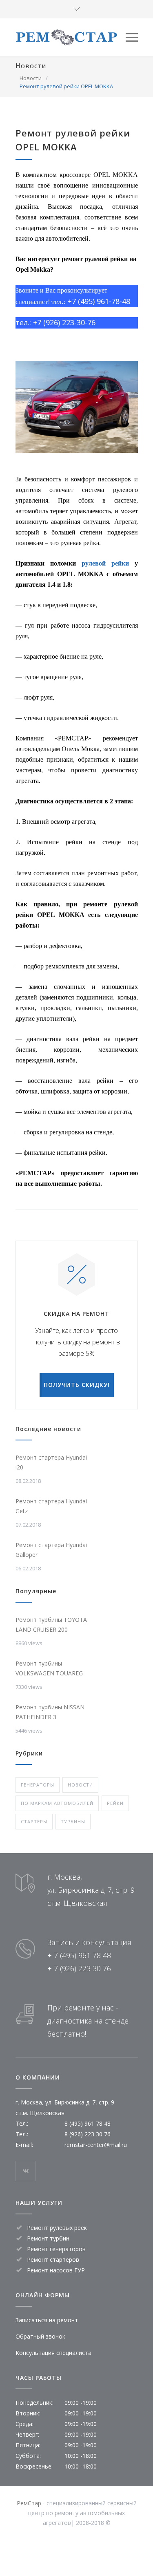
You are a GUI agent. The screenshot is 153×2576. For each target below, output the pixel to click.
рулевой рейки (105, 563)
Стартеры (34, 1821)
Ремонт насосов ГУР (56, 2270)
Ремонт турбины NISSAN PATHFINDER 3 (50, 1712)
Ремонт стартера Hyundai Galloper (51, 1550)
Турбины (73, 1821)
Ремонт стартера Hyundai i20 (51, 1462)
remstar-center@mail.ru (96, 2145)
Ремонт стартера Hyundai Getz (51, 1506)
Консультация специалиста (53, 2353)
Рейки (115, 1803)
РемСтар (29, 2503)
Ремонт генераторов (56, 2249)
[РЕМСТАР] (71, 37)
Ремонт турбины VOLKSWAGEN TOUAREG (49, 1668)
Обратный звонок (40, 2336)
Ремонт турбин (48, 2238)
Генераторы (38, 1785)
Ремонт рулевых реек (57, 2228)
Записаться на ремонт (47, 2320)
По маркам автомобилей (57, 1803)
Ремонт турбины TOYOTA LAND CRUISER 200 (51, 1625)
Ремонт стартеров (53, 2260)
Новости (31, 66)
